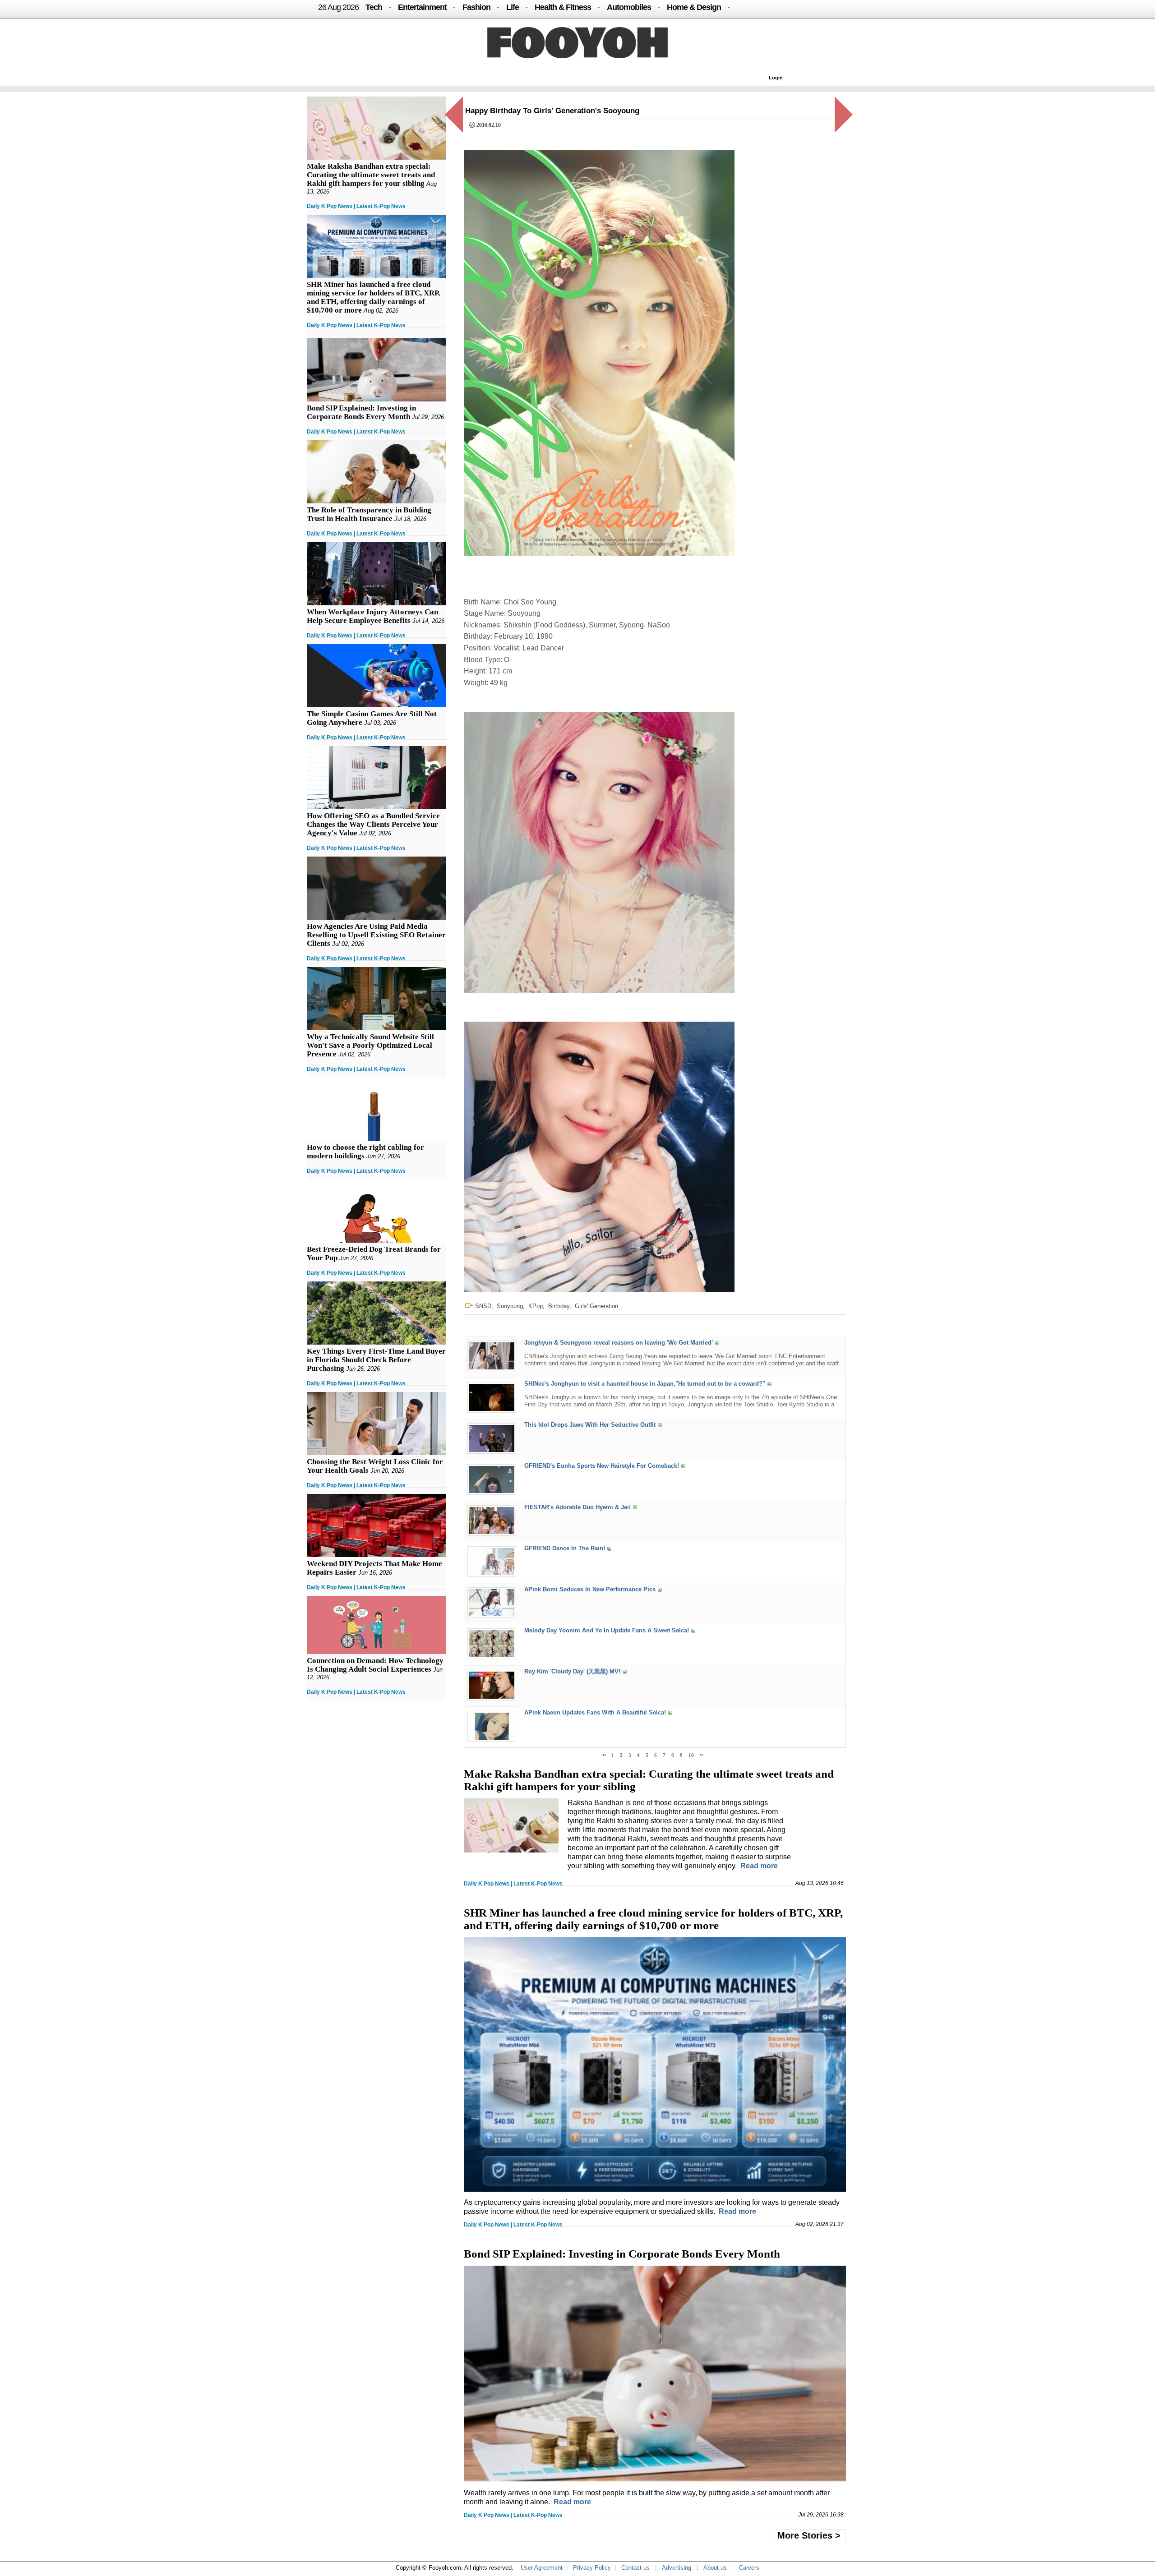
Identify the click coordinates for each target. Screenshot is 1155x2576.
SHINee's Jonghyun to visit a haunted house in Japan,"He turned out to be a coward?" (645, 1384)
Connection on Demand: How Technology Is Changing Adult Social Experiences (375, 1665)
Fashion (476, 7)
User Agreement (542, 2568)
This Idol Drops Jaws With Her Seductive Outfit (590, 1425)
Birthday (559, 1306)
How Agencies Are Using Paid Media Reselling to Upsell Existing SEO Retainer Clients (376, 935)
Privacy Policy (592, 2568)
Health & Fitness (563, 7)
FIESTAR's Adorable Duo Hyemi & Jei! (577, 1507)
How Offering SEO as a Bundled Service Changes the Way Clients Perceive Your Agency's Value (373, 824)
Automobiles (629, 7)
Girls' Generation (596, 1306)
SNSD (483, 1306)
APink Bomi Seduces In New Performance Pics (590, 1589)
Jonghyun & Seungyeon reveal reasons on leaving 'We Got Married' (619, 1343)
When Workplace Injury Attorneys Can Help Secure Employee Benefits (372, 616)
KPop (536, 1306)
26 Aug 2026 (338, 7)
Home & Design (694, 7)
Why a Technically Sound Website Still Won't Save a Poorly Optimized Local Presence (370, 1045)
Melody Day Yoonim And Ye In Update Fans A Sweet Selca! (607, 1631)
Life (513, 7)
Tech (374, 7)
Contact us (635, 2568)
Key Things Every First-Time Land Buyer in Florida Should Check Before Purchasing (376, 1360)
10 (691, 1755)
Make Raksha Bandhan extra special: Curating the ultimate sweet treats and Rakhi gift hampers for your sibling (371, 175)
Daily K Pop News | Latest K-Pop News (356, 206)
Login (776, 78)
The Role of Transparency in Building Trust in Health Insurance (369, 514)
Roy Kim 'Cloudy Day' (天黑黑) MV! (572, 1672)
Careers (749, 2568)
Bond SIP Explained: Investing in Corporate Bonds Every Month (361, 412)
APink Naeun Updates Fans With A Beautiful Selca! (595, 1713)
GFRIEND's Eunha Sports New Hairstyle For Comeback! (602, 1466)
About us (715, 2568)
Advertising (677, 2568)
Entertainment (422, 7)
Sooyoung (510, 1306)
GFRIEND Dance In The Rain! (565, 1548)
